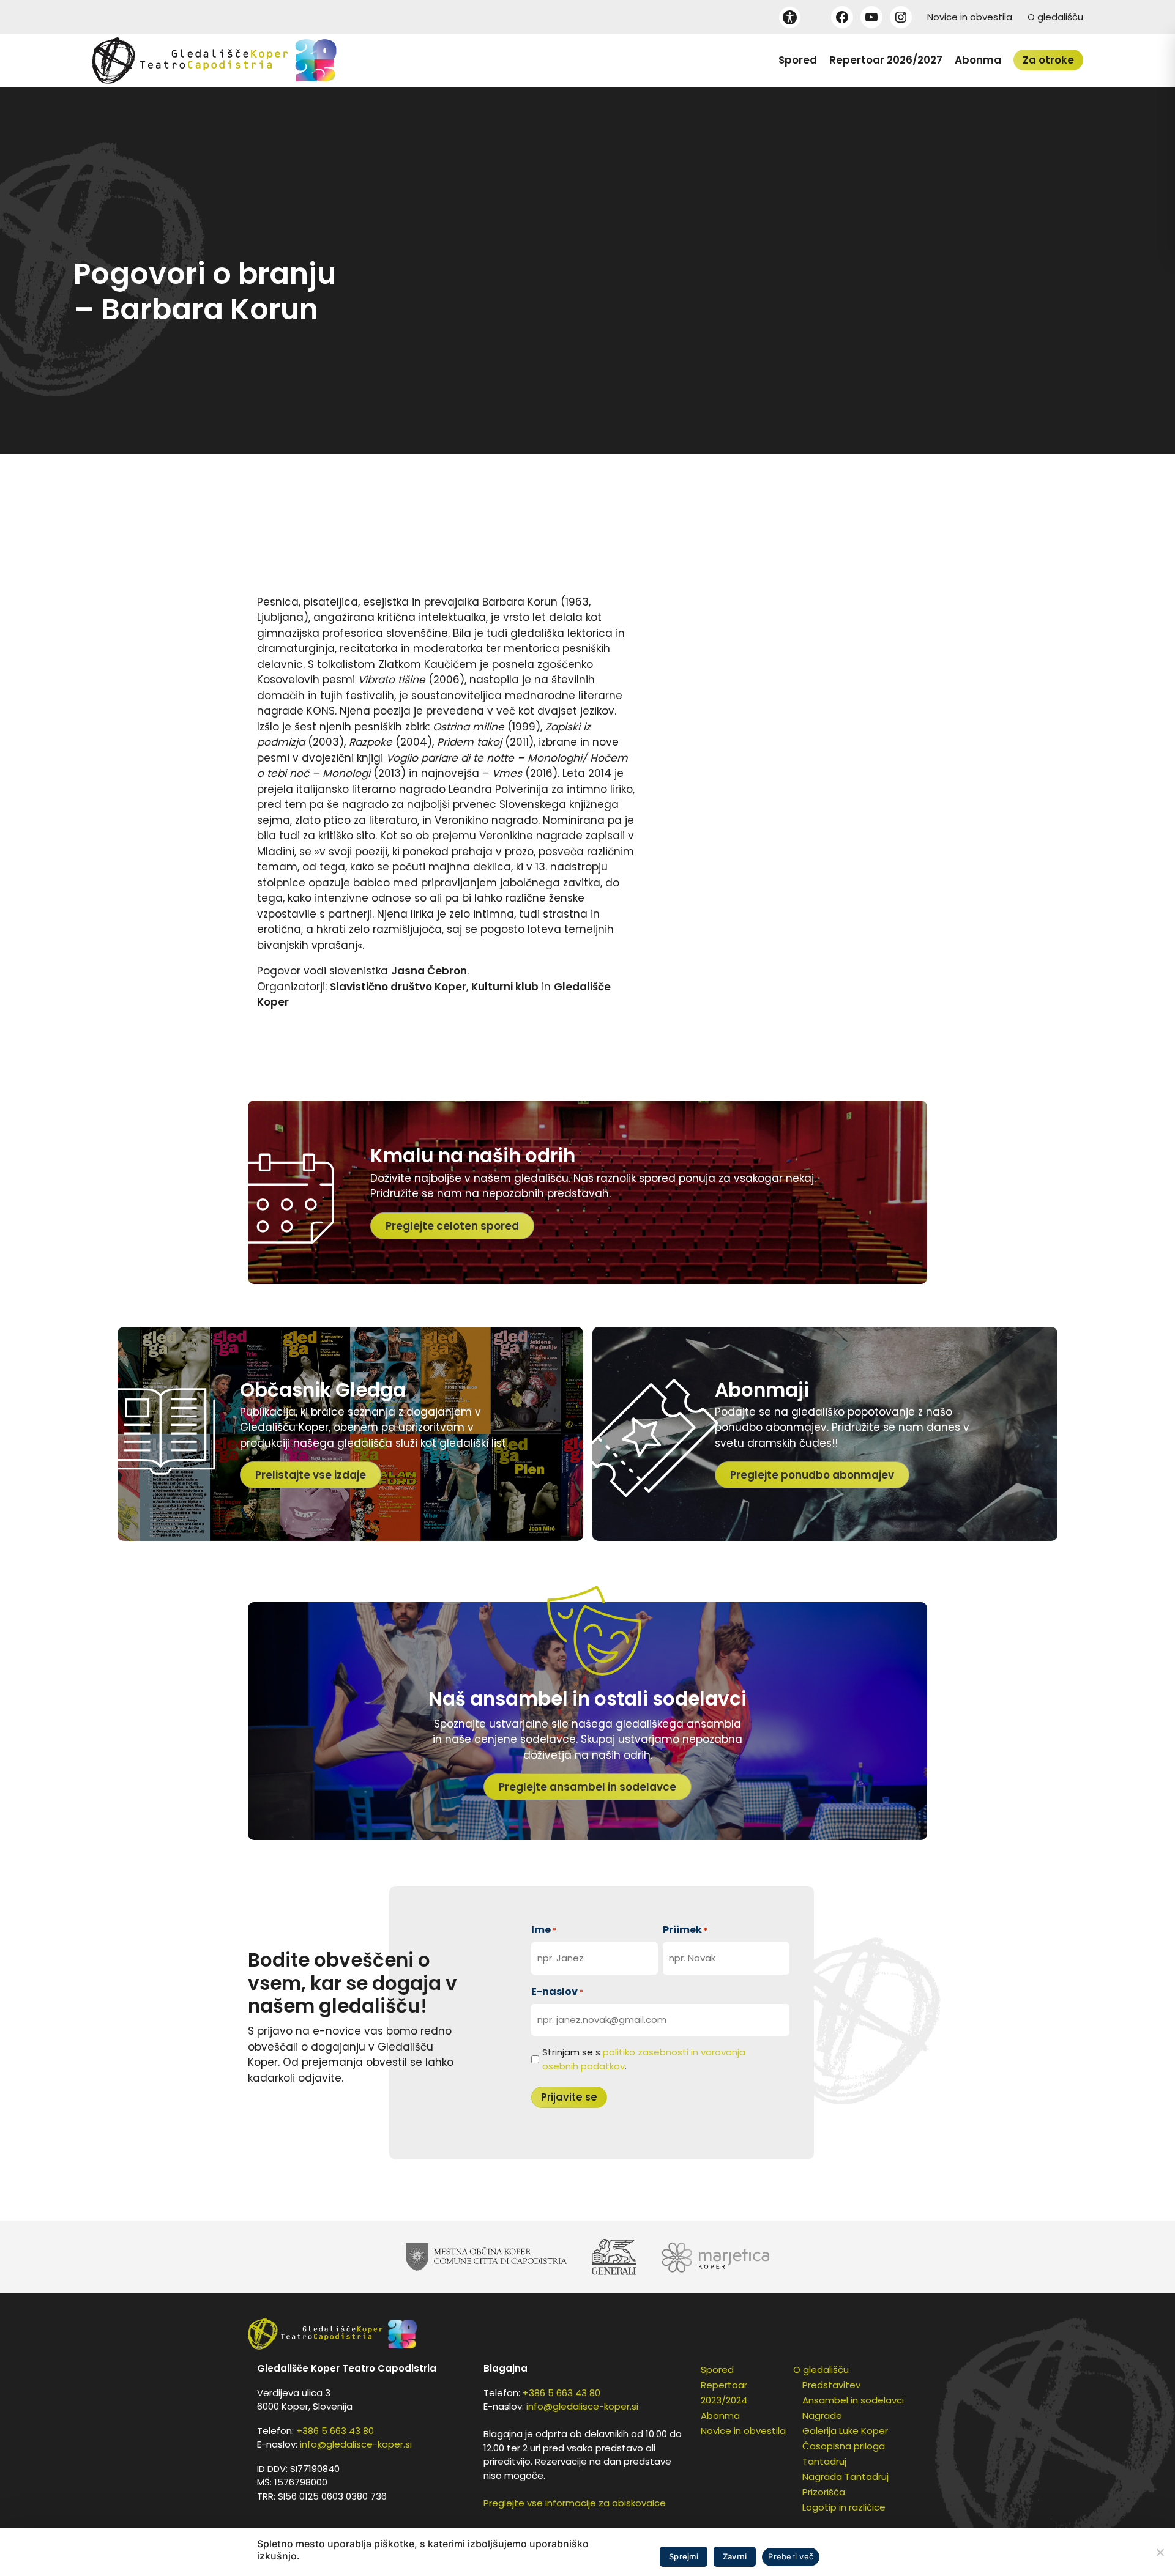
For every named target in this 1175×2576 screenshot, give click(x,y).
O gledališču (1055, 17)
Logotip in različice (844, 2507)
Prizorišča (824, 2492)
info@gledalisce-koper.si (356, 2444)
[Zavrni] (1160, 2552)
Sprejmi (684, 2556)
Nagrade (822, 2415)
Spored (798, 60)
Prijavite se (569, 2097)
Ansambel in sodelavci (853, 2400)
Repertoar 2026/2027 (886, 60)
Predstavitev (831, 2385)
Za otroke (1048, 60)
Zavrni (735, 2556)
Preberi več (791, 2556)
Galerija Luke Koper (845, 2431)
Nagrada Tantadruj (845, 2477)
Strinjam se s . (644, 2059)
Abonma (978, 60)
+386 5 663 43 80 (335, 2431)
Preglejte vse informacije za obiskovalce (575, 2503)
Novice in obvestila (970, 17)
